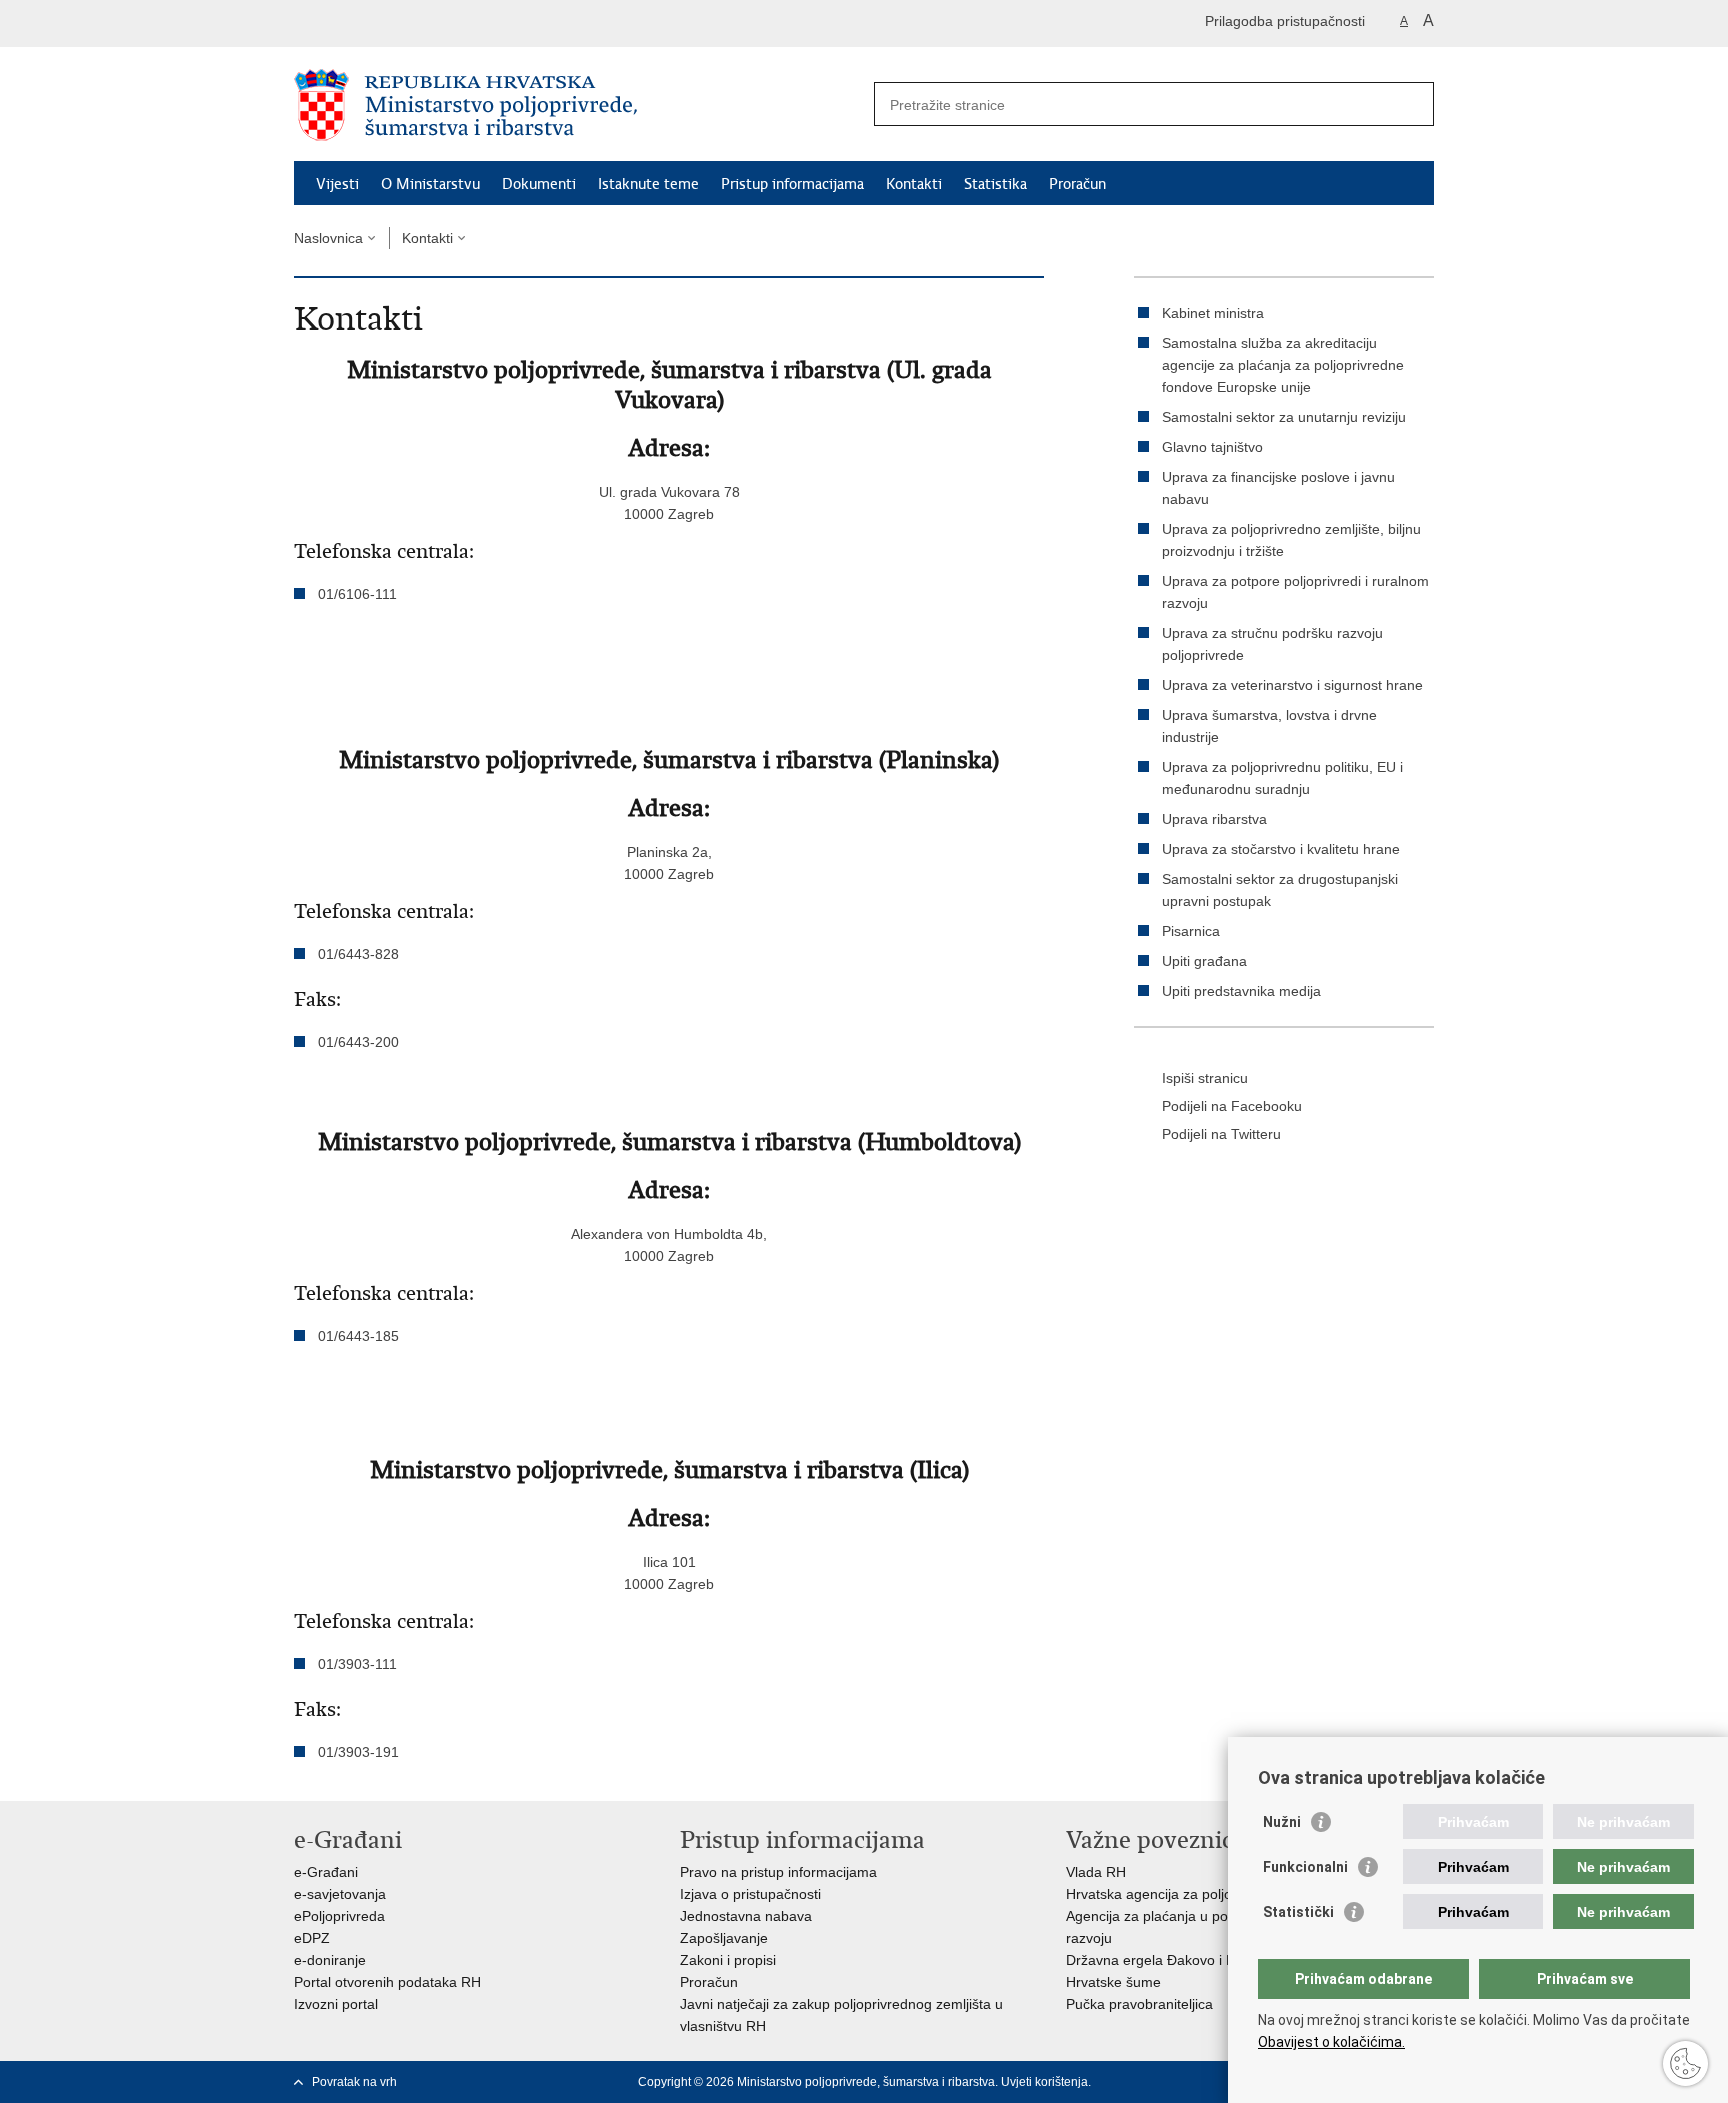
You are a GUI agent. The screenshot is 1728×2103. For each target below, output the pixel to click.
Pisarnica (1191, 931)
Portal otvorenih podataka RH (387, 1982)
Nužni (1282, 1822)
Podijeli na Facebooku (1232, 1106)
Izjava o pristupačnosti (750, 1894)
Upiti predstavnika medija (1241, 991)
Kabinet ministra (1213, 313)
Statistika (995, 184)
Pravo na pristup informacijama (778, 1872)
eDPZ (312, 1938)
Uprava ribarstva (1214, 819)
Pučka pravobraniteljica (1139, 2004)
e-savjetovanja (340, 1894)
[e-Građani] (379, 23)
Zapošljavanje (724, 1938)
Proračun (1077, 184)
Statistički (1298, 1912)
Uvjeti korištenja (1044, 2082)
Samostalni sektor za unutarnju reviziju (1284, 417)
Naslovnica (328, 238)
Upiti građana (1204, 961)
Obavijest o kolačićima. (1331, 2042)
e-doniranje (330, 1960)
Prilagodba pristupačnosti (1285, 21)
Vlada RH (1096, 1872)
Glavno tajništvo (1212, 447)
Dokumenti (539, 184)
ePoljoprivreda (339, 1916)
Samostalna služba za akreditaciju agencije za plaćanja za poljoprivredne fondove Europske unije (1283, 365)
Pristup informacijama (792, 184)
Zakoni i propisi (728, 1960)
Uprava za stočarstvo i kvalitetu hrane (1281, 849)
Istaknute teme (648, 184)
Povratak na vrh (354, 2082)
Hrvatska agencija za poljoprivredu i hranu (1199, 1894)
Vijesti (337, 184)
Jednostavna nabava (746, 1916)
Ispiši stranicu (1205, 1078)
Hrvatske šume (1113, 1982)
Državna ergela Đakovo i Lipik (1160, 1960)
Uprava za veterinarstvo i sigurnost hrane (1292, 685)
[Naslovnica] (579, 105)
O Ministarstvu (430, 184)
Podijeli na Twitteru (1221, 1134)
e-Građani (326, 1872)
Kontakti (914, 184)
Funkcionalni (1305, 1867)
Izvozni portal (336, 2004)
